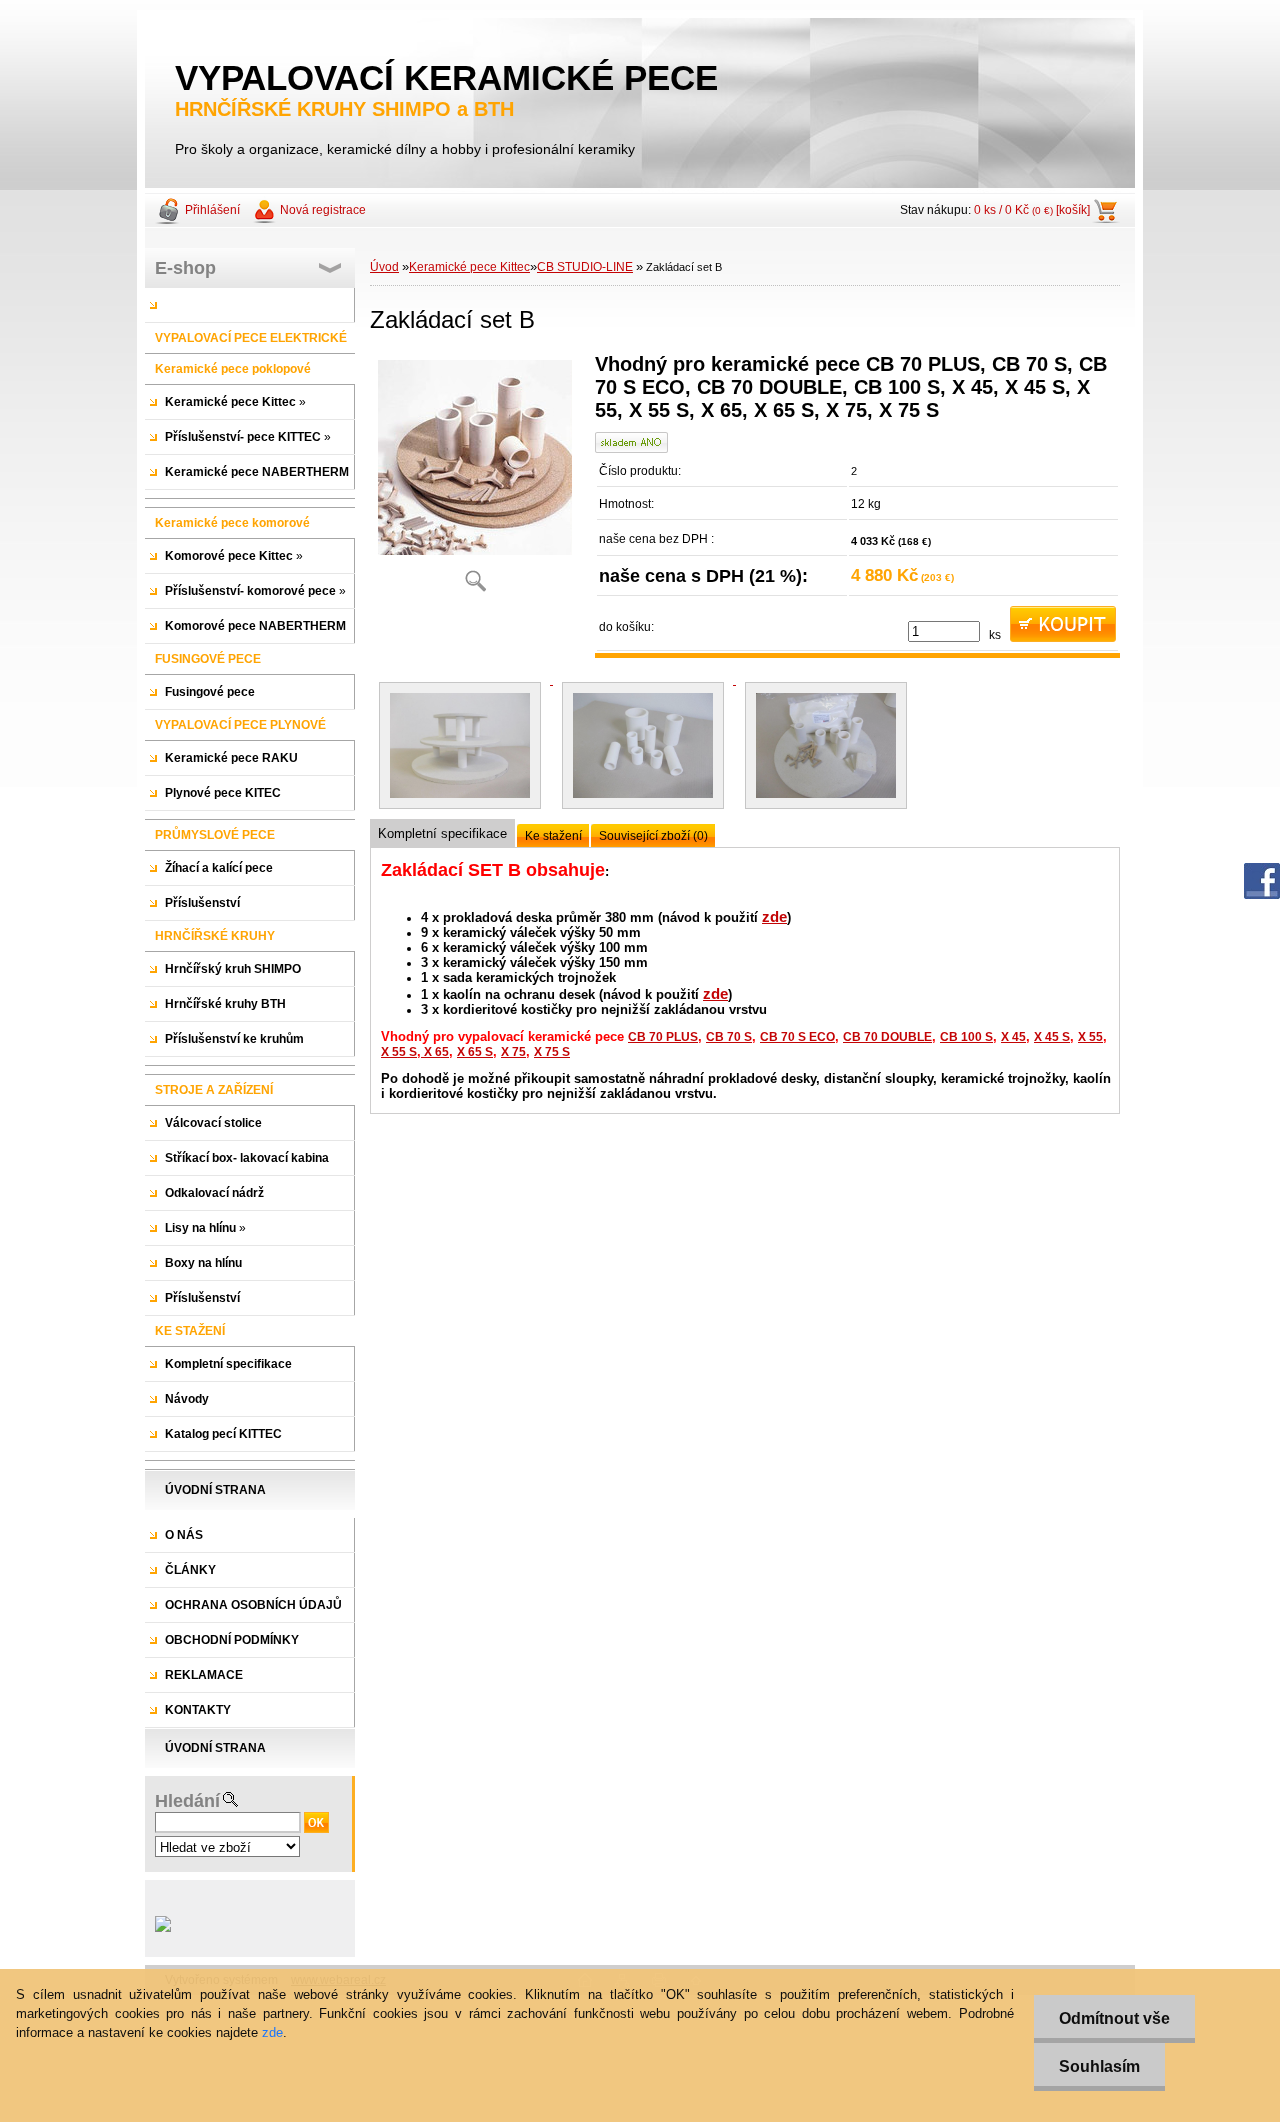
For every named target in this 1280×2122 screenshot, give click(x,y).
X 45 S (1052, 1037)
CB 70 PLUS (663, 1037)
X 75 (513, 1052)
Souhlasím (1099, 2066)
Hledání (187, 1801)
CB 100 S (966, 1037)
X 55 (1090, 1037)
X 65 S (475, 1052)
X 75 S (552, 1052)
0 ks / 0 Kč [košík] (1032, 210)
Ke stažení (553, 836)
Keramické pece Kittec (469, 267)
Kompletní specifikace (442, 833)
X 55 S (399, 1052)
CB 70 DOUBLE (887, 1037)
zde (774, 916)
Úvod (384, 267)
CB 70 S (729, 1037)
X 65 (435, 1052)
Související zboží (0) (653, 836)
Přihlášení (212, 210)
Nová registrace (323, 210)
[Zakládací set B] (475, 479)
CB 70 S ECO (797, 1037)
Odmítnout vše (1114, 2018)
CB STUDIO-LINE (585, 267)
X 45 (1013, 1037)
